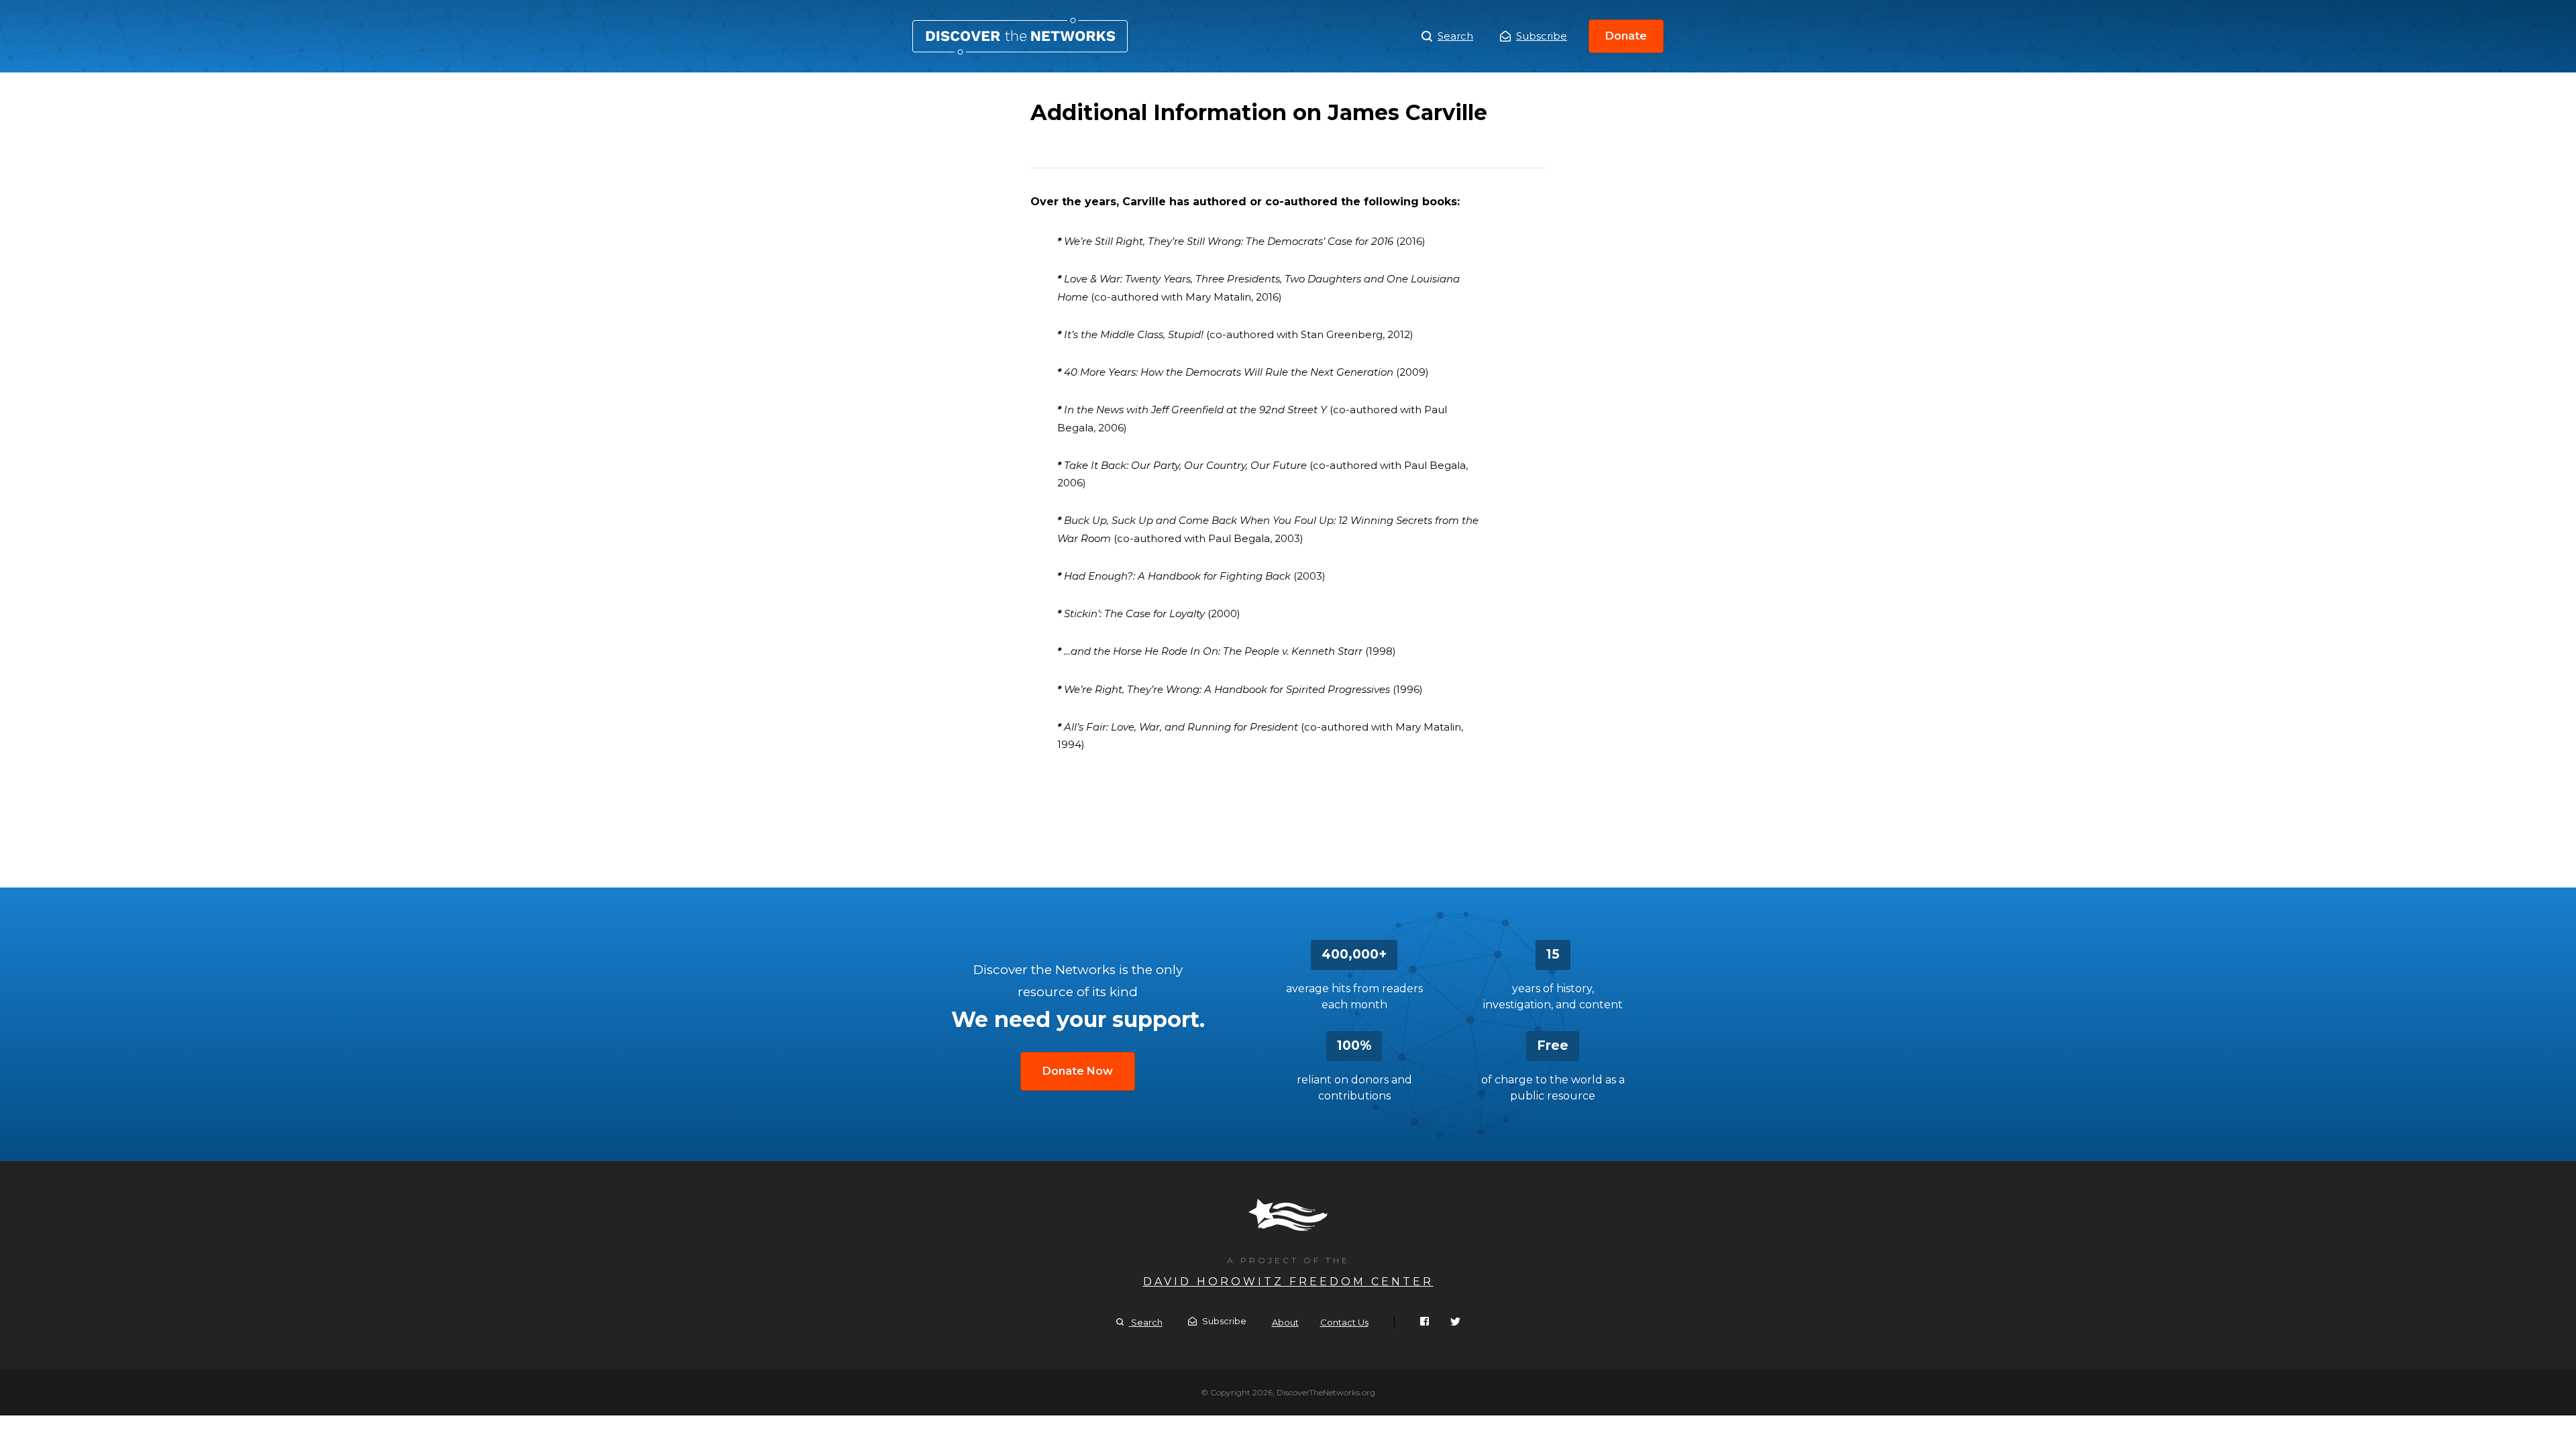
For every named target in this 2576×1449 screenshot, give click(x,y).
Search (1455, 36)
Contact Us (1344, 1322)
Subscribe (1542, 36)
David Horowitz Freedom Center (1288, 1282)
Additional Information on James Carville (1020, 36)
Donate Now (1078, 1071)
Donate (1626, 36)
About (1285, 1322)
